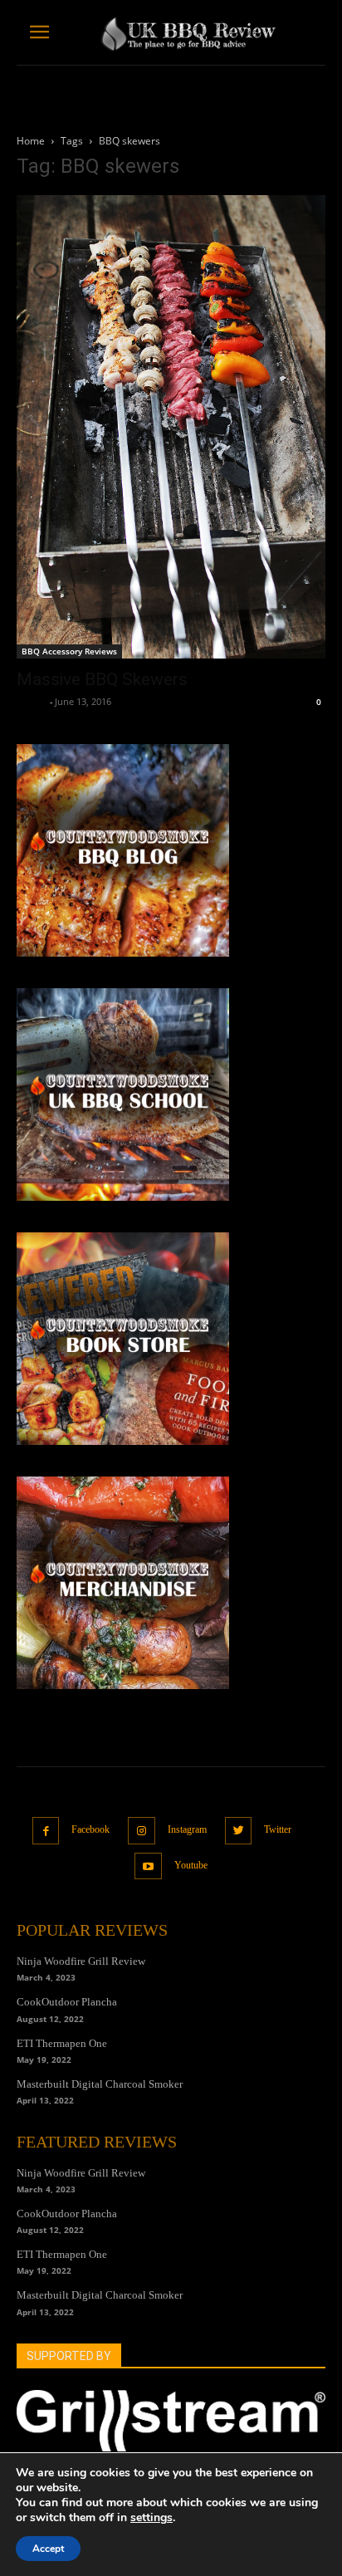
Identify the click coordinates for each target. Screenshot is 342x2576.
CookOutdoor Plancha (67, 2002)
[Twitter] (239, 1831)
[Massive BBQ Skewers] (171, 427)
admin (31, 701)
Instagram (187, 1829)
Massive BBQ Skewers (102, 679)
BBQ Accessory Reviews (69, 651)
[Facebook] (46, 1831)
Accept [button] (48, 2549)
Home (31, 141)
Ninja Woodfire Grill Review (81, 1961)
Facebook (90, 1829)
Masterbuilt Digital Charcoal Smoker (100, 2084)
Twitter (278, 1829)
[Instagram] (142, 1831)
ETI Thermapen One (62, 2043)
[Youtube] (148, 1866)
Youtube (191, 1865)
